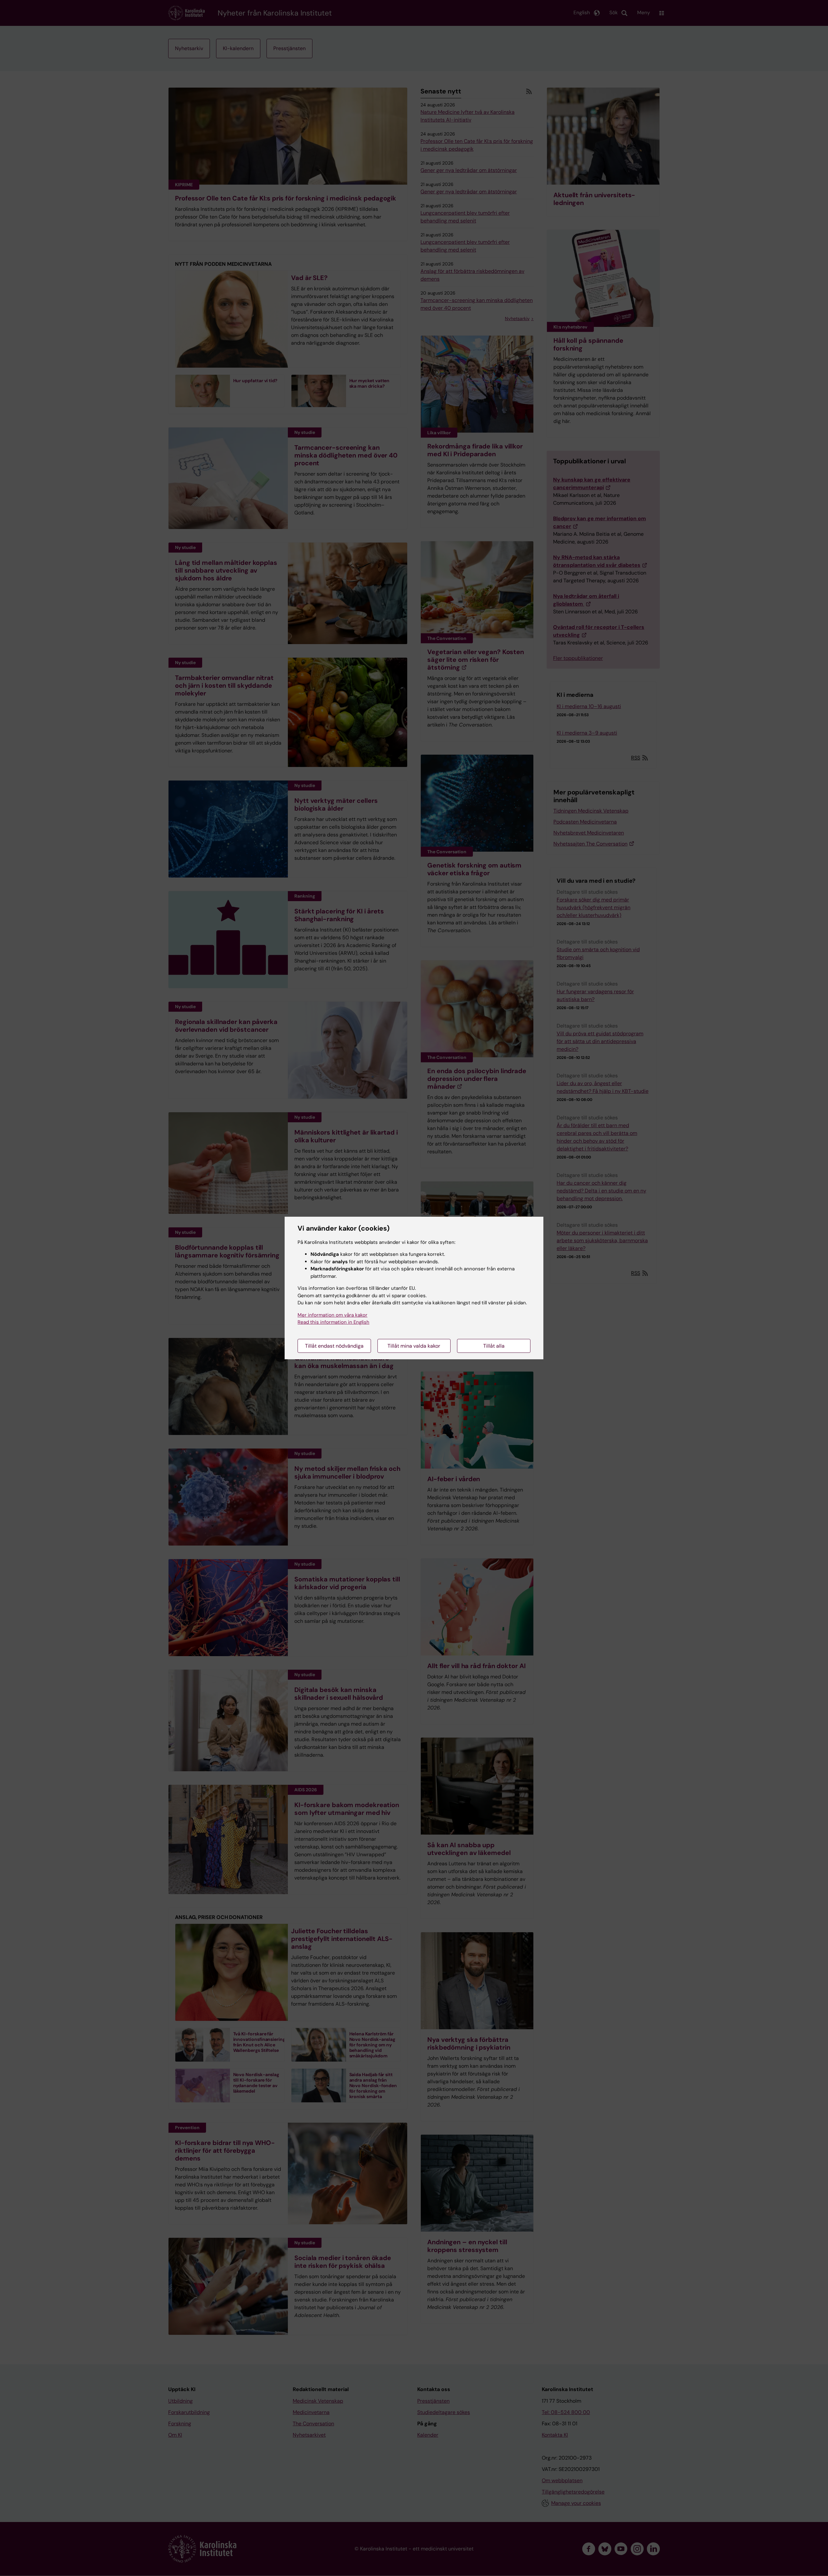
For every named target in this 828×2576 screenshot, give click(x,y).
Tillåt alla (494, 1346)
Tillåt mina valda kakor (414, 1346)
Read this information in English (333, 1322)
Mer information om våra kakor (332, 1315)
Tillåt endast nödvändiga (334, 1346)
